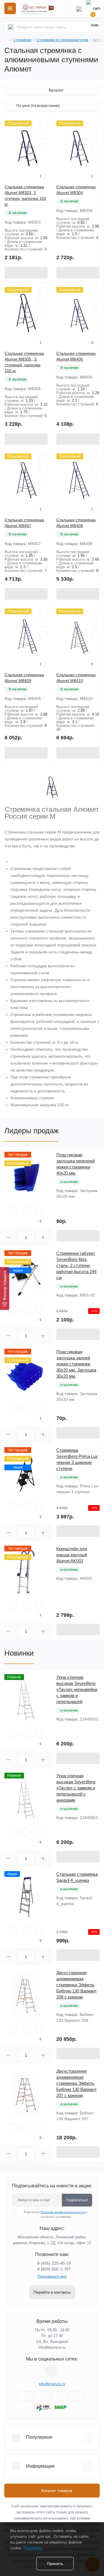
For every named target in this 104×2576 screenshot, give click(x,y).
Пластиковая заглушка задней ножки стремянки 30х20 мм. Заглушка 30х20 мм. (76, 1364)
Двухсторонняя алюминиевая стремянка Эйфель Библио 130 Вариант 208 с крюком (77, 1985)
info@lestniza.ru (52, 2347)
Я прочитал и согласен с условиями (56, 2214)
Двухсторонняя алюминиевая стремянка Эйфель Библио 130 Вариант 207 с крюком (77, 2083)
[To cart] (26, 273)
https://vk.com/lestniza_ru (51, 2371)
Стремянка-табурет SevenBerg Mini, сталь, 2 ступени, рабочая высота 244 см (76, 1265)
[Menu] (10, 8)
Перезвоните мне (52, 2277)
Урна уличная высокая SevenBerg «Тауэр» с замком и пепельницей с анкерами (76, 1788)
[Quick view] (43, 125)
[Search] (11, 27)
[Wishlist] (43, 136)
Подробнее (33, 2548)
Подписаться (77, 2200)
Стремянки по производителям (62, 40)
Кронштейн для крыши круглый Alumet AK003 (72, 1555)
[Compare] (43, 147)
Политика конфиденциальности (63, 2212)
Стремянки (22, 40)
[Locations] (62, 8)
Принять (55, 2564)
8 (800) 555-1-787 (54, 2269)
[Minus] (9, 1237)
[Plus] (43, 1237)
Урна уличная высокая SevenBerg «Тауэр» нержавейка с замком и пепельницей (77, 1689)
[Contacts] (79, 8)
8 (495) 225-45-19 (54, 2263)
